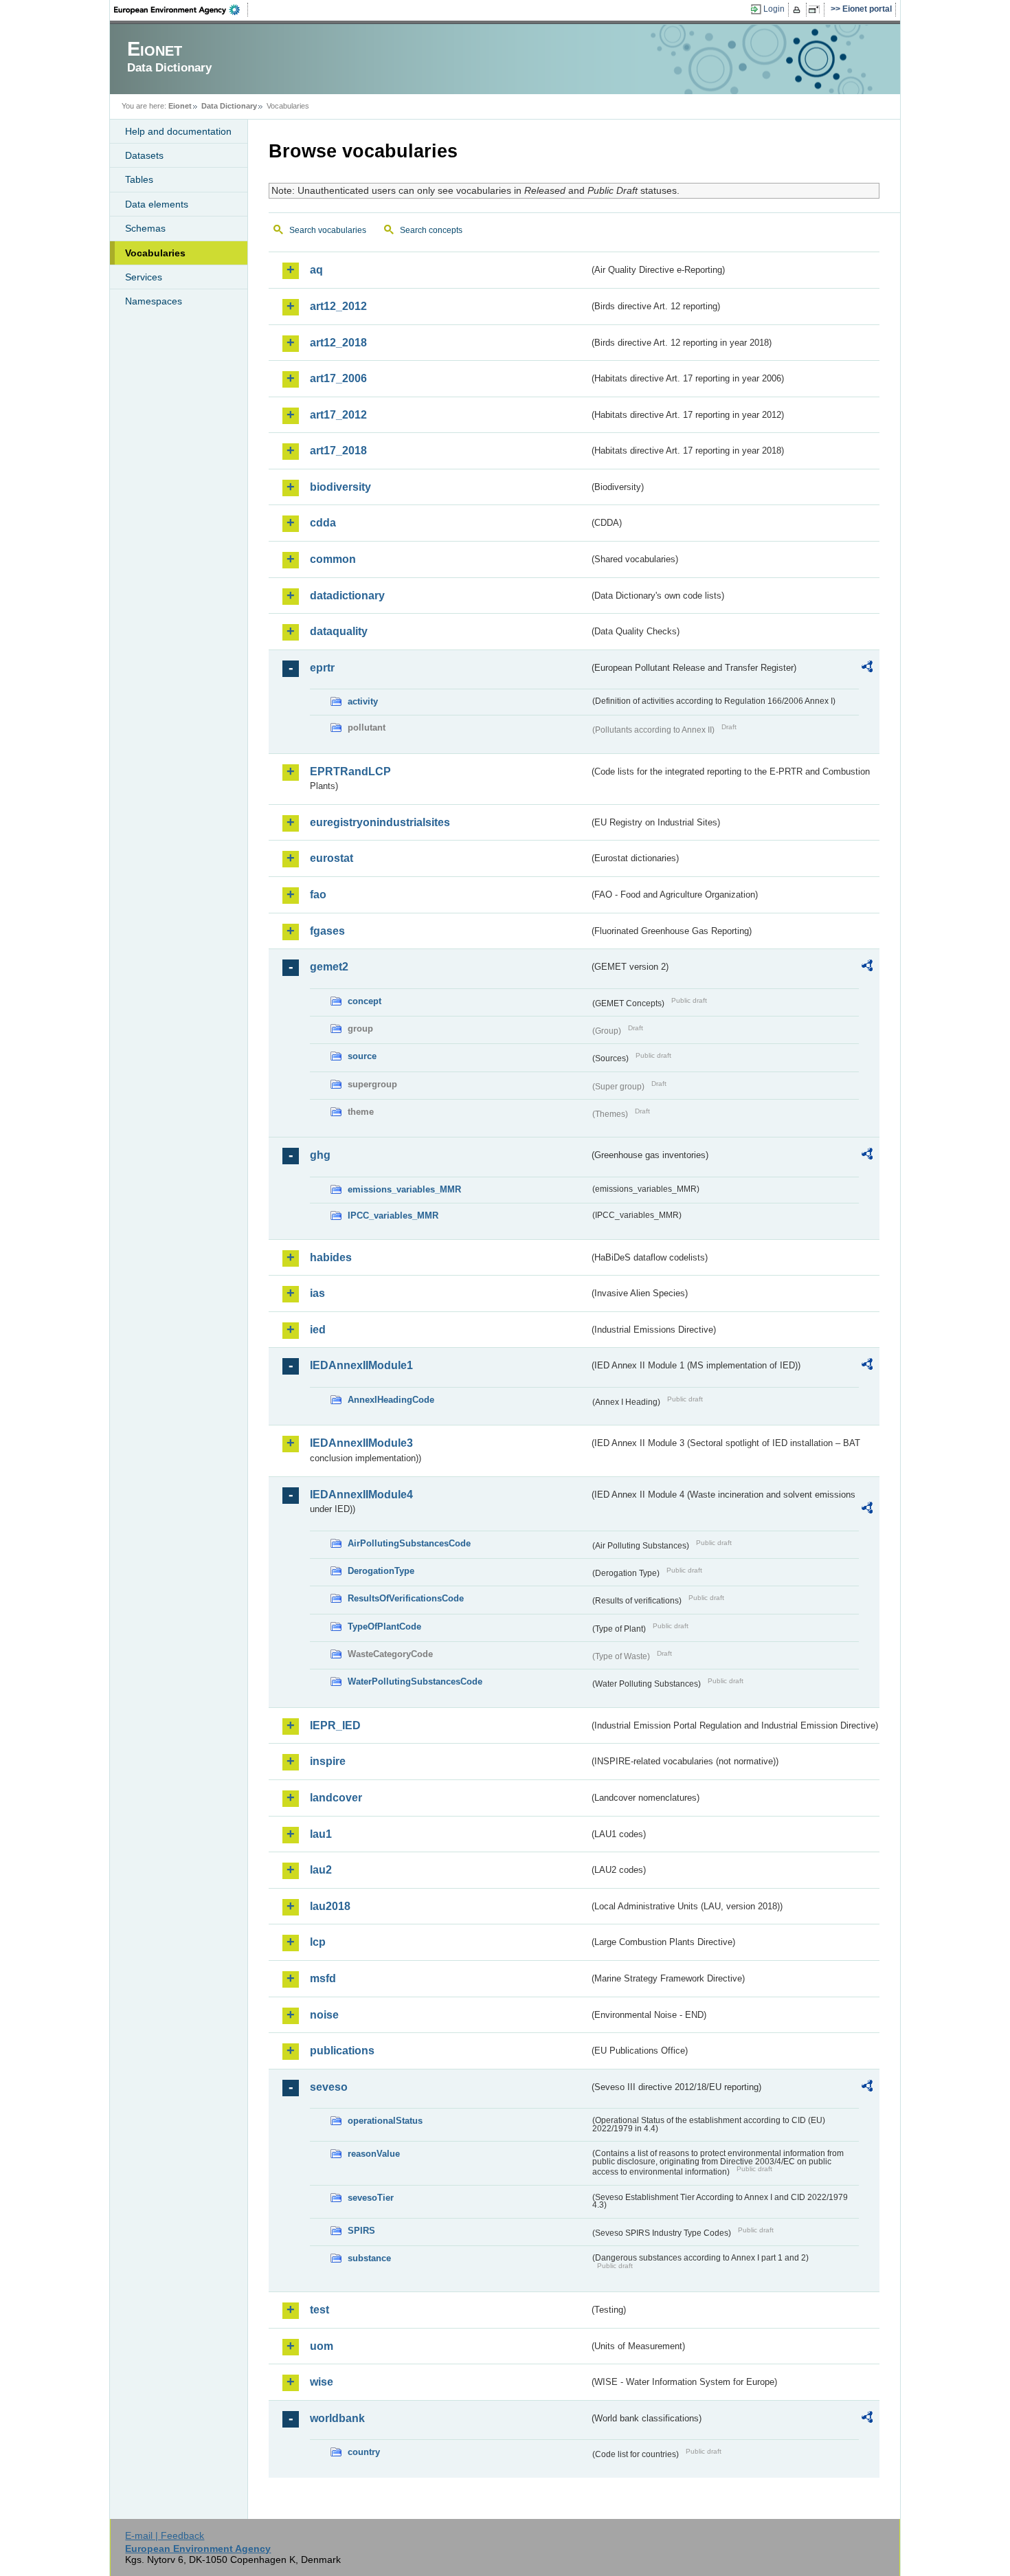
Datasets (144, 155)
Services (144, 277)
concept (364, 1001)
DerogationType (381, 1571)
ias (317, 1293)
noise (324, 2015)
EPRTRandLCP (350, 771)
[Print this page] (799, 10)
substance (369, 2258)
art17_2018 (338, 451)
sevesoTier (371, 2198)
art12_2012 (338, 306)
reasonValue (374, 2154)
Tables (139, 179)
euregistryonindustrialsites (380, 822)
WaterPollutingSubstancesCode (415, 1681)
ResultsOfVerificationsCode (406, 1598)
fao (318, 895)
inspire (328, 1761)
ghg (320, 1155)
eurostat (332, 858)
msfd (323, 1978)
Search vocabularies (328, 230)
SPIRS (361, 2231)
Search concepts (431, 230)
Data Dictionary (229, 106)
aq (316, 270)
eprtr (322, 668)
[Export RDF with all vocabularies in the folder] (867, 669)
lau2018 (330, 1906)
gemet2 (329, 967)
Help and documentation (178, 131)
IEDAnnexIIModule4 (361, 1495)
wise (322, 2382)
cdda (323, 523)
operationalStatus (385, 2121)
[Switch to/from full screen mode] (817, 10)
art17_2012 (338, 415)
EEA (181, 10)
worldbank (337, 2418)
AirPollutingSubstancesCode (409, 1543)
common (333, 559)
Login (774, 9)
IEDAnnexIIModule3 (361, 1443)
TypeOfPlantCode (384, 1626)
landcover (336, 1798)
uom (322, 2346)
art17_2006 (338, 378)
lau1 (321, 1834)
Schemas (145, 228)
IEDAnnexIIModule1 (361, 1365)
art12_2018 (338, 343)
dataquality (339, 631)
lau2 (321, 1870)
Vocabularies (155, 253)
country (364, 2452)
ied (318, 1330)
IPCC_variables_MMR (393, 1215)
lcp (318, 1942)
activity (363, 701)
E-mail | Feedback (165, 2535)
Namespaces (154, 301)
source (362, 1056)
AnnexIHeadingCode (391, 1400)
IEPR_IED (335, 1725)
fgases (327, 931)
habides (331, 1257)
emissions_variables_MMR (404, 1189)
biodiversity (340, 487)
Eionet (180, 106)
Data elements (157, 204)
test (319, 2310)
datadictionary (347, 596)
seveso (329, 2087)
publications (342, 2051)
